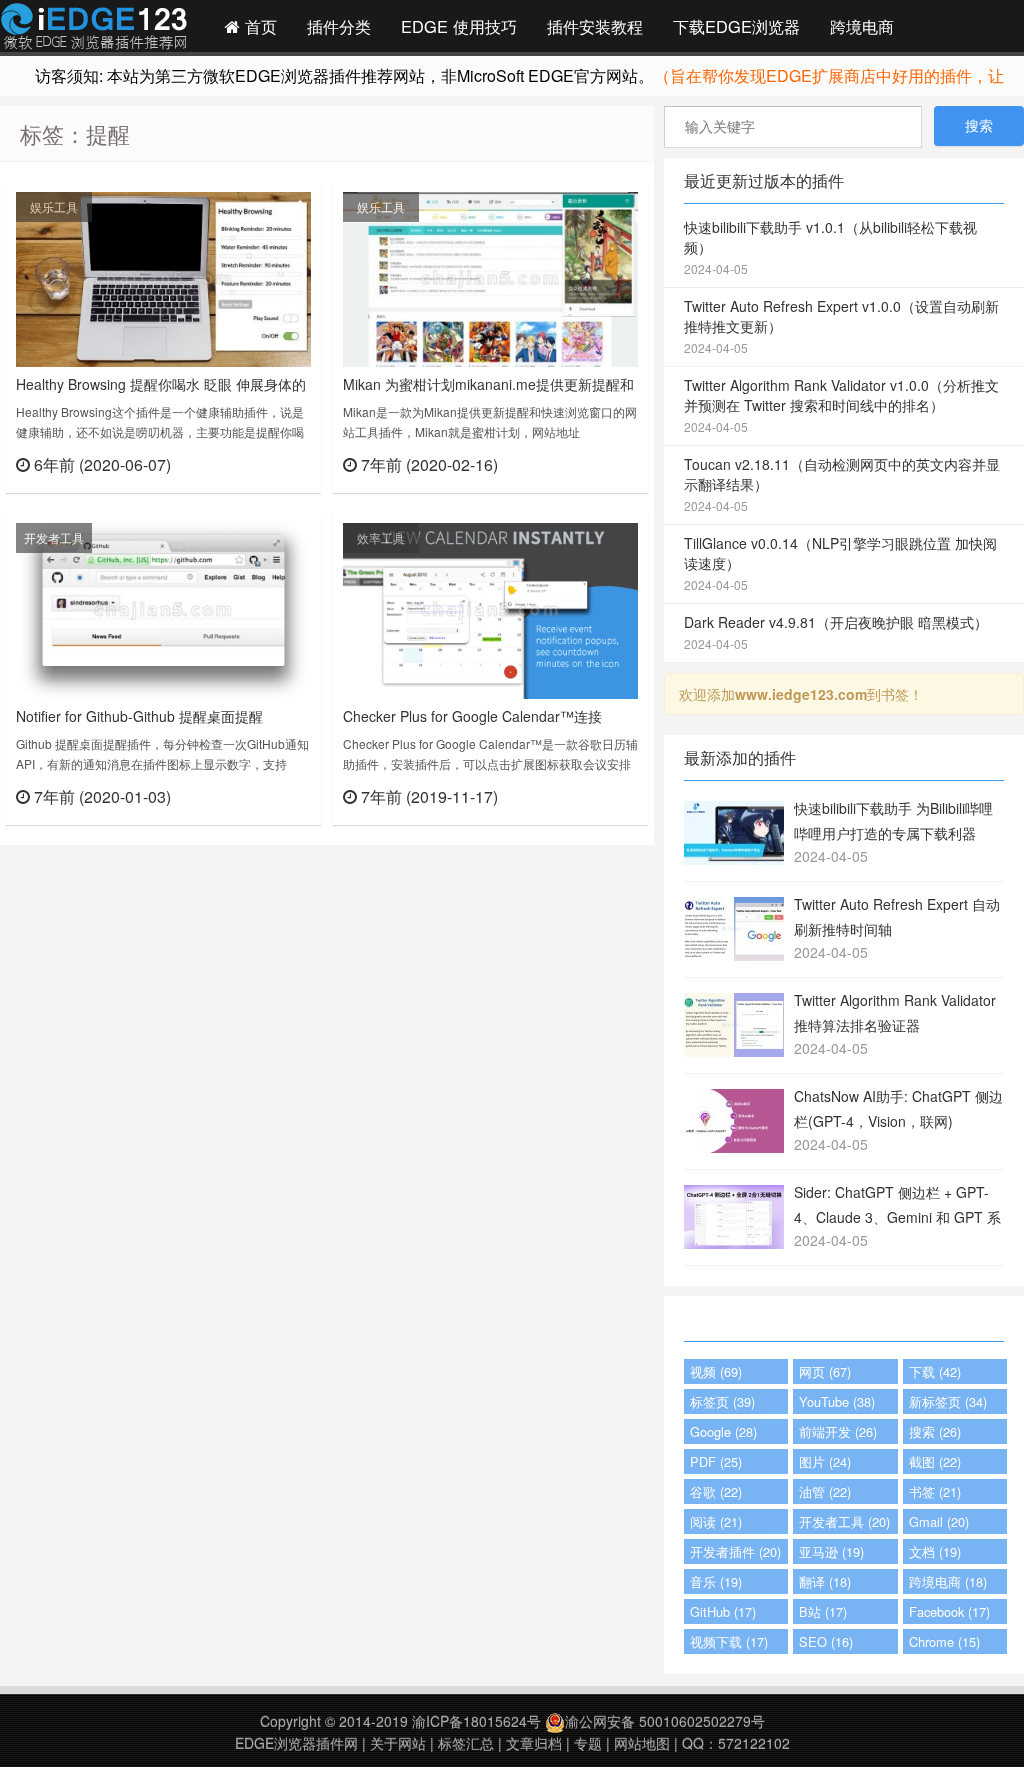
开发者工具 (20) (844, 1521)
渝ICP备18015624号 (476, 1721)
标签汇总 (466, 1743)
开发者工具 (54, 537)
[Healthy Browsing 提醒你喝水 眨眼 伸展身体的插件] (163, 277)
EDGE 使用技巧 (459, 26)
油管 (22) (825, 1491)
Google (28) (723, 1431)
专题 (588, 1743)
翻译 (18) (825, 1581)
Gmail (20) (939, 1521)
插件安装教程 (595, 26)
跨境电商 (862, 26)
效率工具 (381, 537)
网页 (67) (825, 1371)
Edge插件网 (94, 29)
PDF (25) (716, 1461)
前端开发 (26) (838, 1431)
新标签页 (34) (948, 1401)
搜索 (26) (935, 1431)
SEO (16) (826, 1641)
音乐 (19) (716, 1581)
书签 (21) (935, 1491)
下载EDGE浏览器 (736, 26)
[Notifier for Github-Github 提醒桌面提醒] (163, 609)
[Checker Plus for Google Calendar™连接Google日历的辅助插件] (490, 609)
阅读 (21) (716, 1521)
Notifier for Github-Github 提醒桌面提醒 (139, 716)
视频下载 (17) (729, 1641)
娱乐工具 (54, 206)
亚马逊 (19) (831, 1551)
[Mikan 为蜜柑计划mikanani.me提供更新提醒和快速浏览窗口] (490, 277)
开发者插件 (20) (735, 1551)
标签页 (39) (722, 1401)
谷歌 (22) (716, 1491)
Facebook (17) (949, 1611)
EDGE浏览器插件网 (296, 1743)
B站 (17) (823, 1611)
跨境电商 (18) (948, 1581)
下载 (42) (935, 1371)
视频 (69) (716, 1371)
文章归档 (534, 1743)
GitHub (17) (723, 1611)
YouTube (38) (837, 1401)
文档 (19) (935, 1551)
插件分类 (339, 26)
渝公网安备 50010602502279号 (665, 1721)
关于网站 (398, 1743)
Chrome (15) (944, 1641)
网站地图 (642, 1743)
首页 (258, 26)
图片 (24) (825, 1461)
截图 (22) (935, 1461)
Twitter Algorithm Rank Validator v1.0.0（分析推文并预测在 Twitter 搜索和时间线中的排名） (841, 405)
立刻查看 (275, 463)
